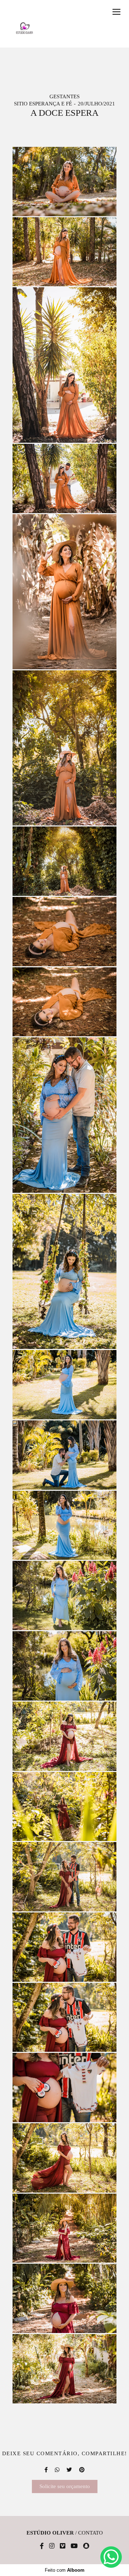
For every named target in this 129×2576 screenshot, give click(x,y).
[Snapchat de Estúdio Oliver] (86, 2546)
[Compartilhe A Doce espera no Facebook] (46, 2470)
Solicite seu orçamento (65, 2486)
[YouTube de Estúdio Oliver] (74, 2546)
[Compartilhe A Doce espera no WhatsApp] (57, 2470)
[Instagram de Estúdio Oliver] (52, 2546)
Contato (90, 2533)
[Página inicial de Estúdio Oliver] (25, 28)
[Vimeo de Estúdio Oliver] (63, 2546)
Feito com (65, 2570)
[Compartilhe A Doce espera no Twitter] (69, 2470)
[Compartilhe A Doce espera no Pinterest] (82, 2470)
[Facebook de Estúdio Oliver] (42, 2546)
